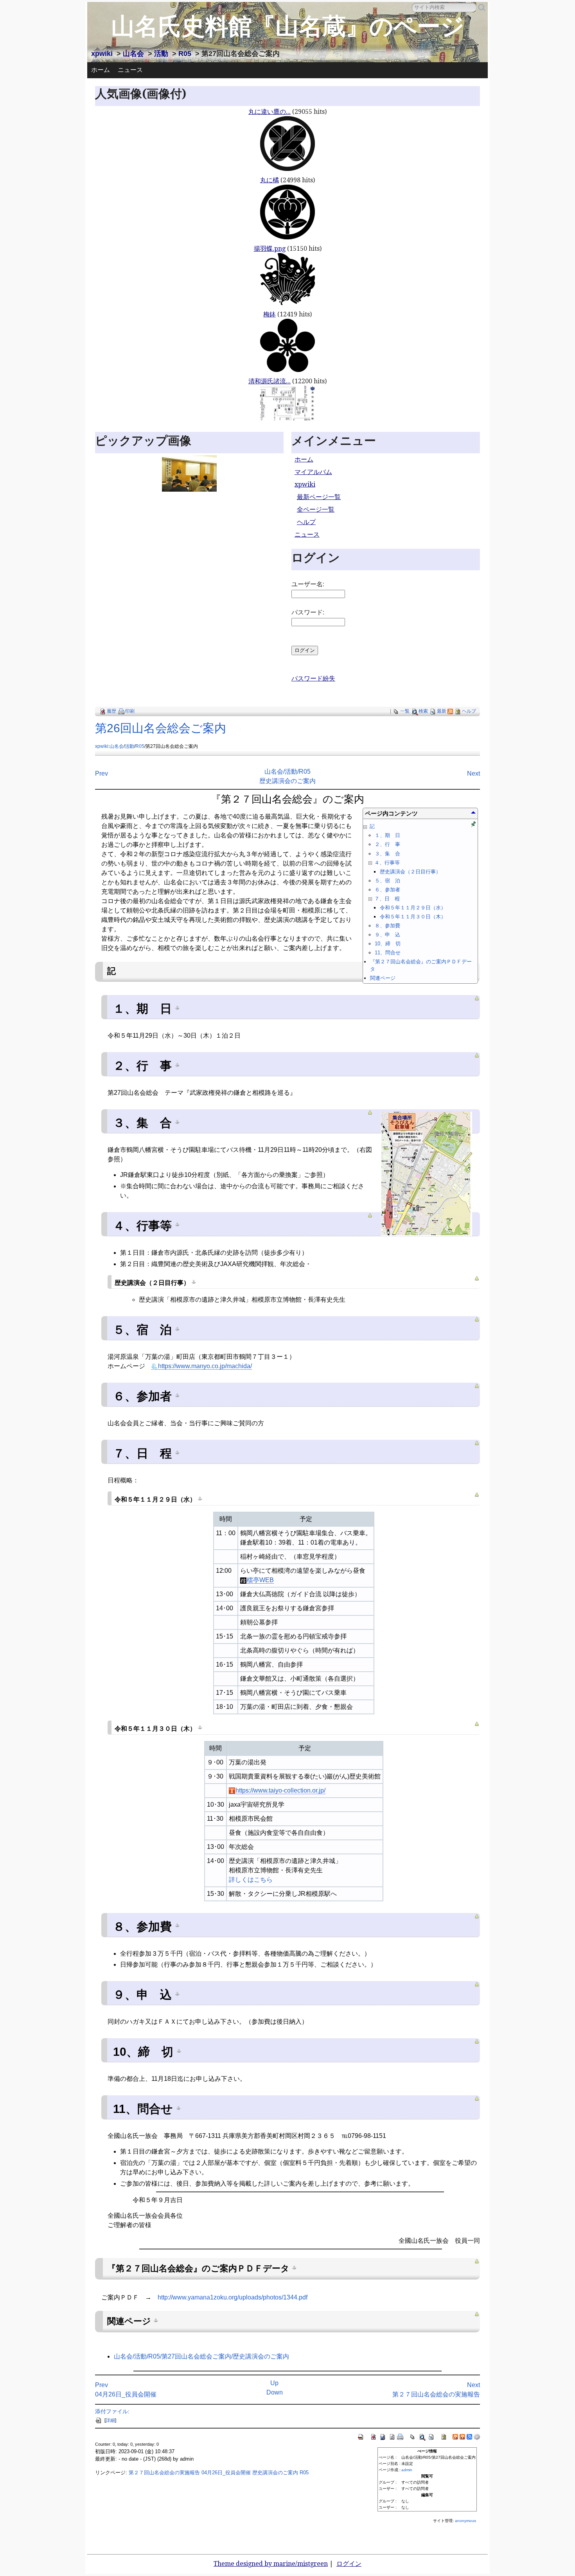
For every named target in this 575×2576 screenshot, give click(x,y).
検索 (423, 711)
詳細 (110, 2420)
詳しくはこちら (251, 1880)
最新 (442, 711)
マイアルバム (313, 472)
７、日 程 (386, 899)
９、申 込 (387, 935)
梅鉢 (270, 314)
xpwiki (102, 54)
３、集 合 (387, 854)
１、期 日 (387, 835)
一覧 (405, 711)
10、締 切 (388, 944)
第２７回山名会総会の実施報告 (436, 2394)
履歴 (111, 711)
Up (274, 2383)
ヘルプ (306, 522)
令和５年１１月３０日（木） (413, 917)
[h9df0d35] (177, 1121)
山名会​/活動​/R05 (287, 772)
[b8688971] (200, 1498)
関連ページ (383, 978)
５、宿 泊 (387, 881)
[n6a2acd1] (177, 1395)
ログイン (349, 2564)
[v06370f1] (156, 2320)
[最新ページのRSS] (450, 711)
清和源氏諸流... (270, 381)
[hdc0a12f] (194, 1281)
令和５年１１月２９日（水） (413, 908)
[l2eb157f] (200, 1727)
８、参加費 (387, 926)
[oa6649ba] (177, 1064)
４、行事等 (386, 863)
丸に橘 (270, 180)
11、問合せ (388, 953)
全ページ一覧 (316, 509)
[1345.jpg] (427, 1173)
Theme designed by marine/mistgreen (271, 2564)
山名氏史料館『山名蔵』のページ (288, 26)
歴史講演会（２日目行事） (410, 872)
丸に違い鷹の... (270, 112)
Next (473, 773)
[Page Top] (477, 998)
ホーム (101, 70)
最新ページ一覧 (319, 497)
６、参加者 (387, 890)
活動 (161, 54)
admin (407, 2470)
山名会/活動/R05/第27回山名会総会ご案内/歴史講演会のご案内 (201, 2356)
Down (275, 2392)
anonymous (465, 2521)
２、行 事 (387, 844)
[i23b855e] (177, 1452)
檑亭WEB (260, 1580)
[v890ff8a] (294, 2267)
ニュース (130, 70)
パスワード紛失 (313, 678)
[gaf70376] (177, 1224)
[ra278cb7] (177, 1007)
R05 (185, 54)
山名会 (133, 54)
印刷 (130, 711)
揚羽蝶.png (270, 249)
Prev (102, 773)
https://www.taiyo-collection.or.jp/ (280, 1790)
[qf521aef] (178, 2107)
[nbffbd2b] (177, 1328)
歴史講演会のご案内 (287, 781)
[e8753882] (177, 1925)
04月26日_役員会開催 (126, 2394)
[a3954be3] (179, 2050)
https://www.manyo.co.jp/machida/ (205, 1366)
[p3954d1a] (177, 1993)
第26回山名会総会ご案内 (161, 728)
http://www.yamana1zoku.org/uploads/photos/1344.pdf (233, 2297)
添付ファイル (111, 2411)
